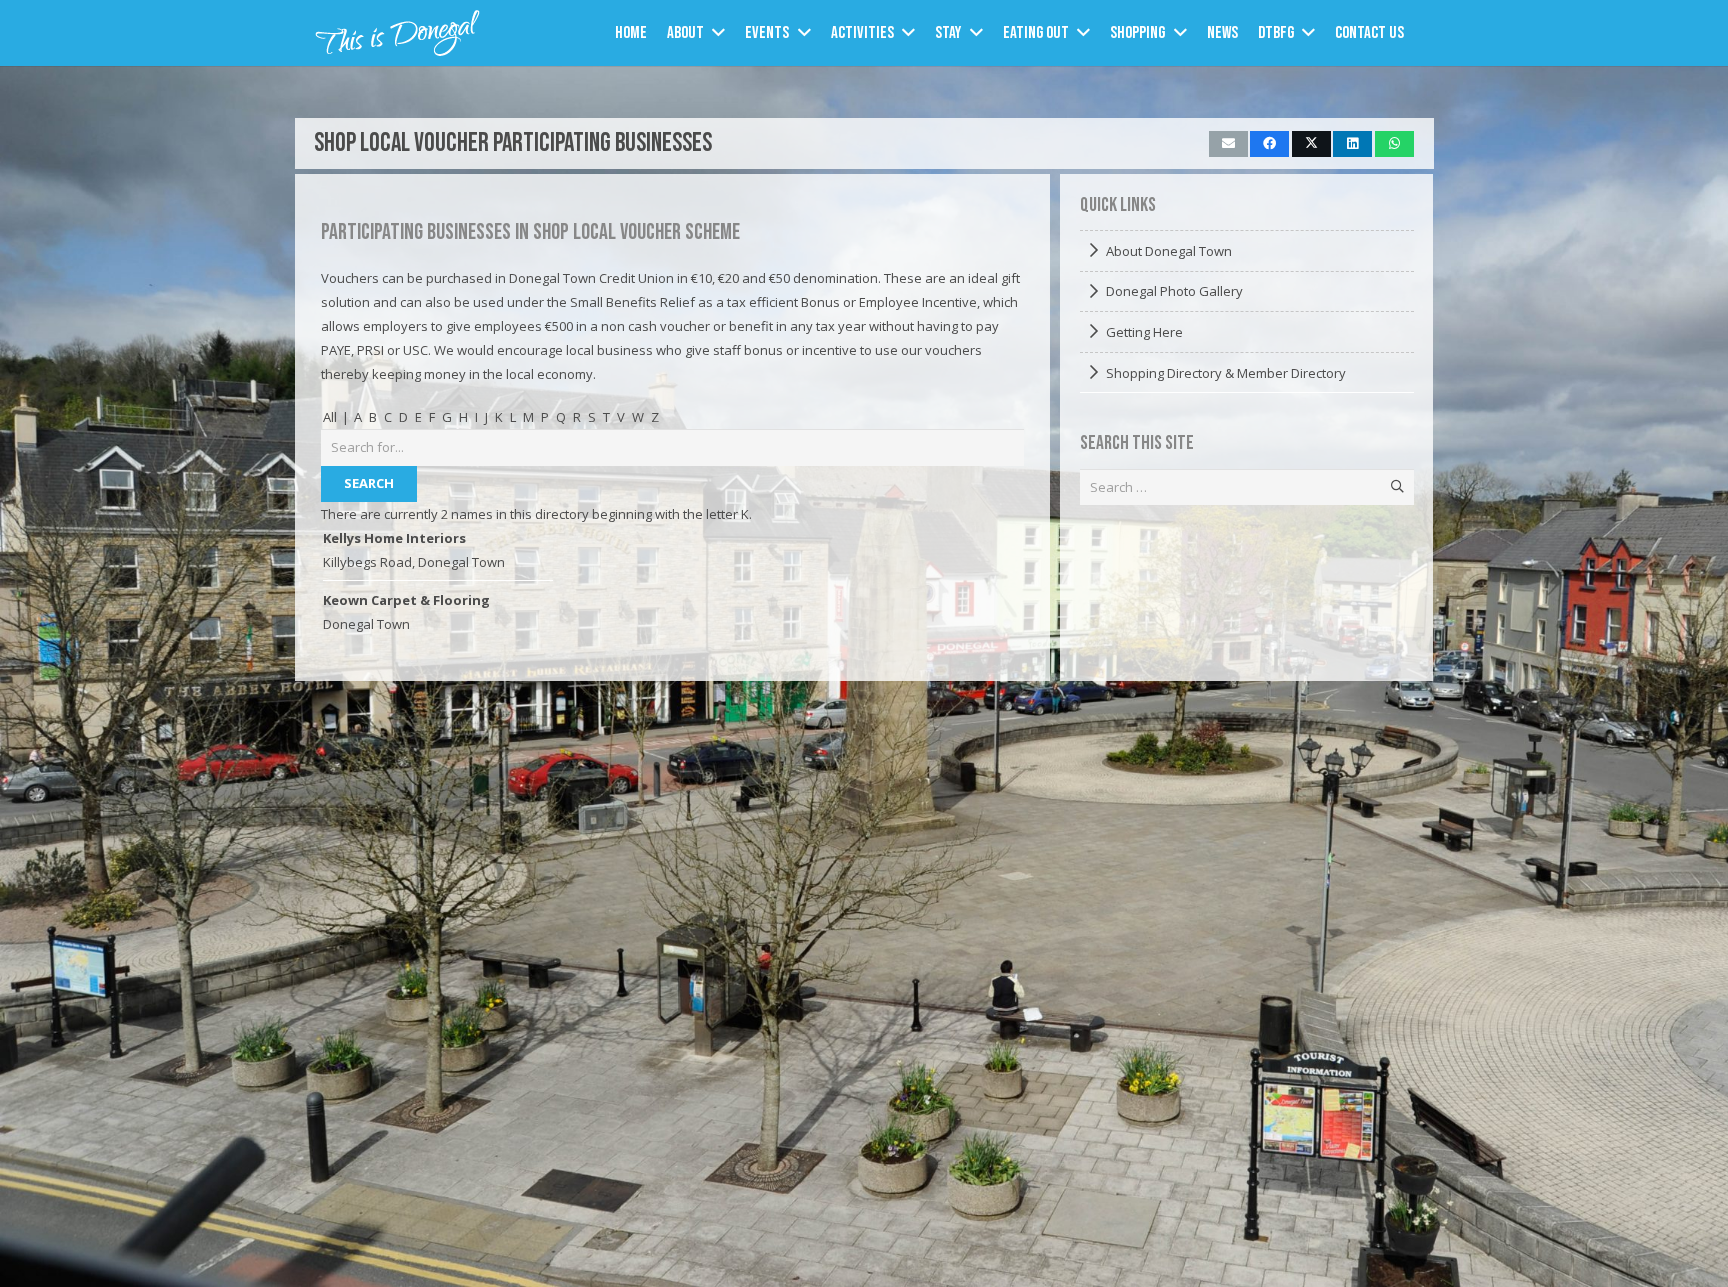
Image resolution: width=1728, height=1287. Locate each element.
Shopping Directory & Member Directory (1226, 373)
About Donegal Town (1169, 251)
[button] (718, 33)
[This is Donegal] (398, 33)
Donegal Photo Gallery (1174, 291)
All (330, 417)
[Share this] (1269, 144)
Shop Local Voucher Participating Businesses (513, 143)
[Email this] (1228, 144)
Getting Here (1144, 332)
